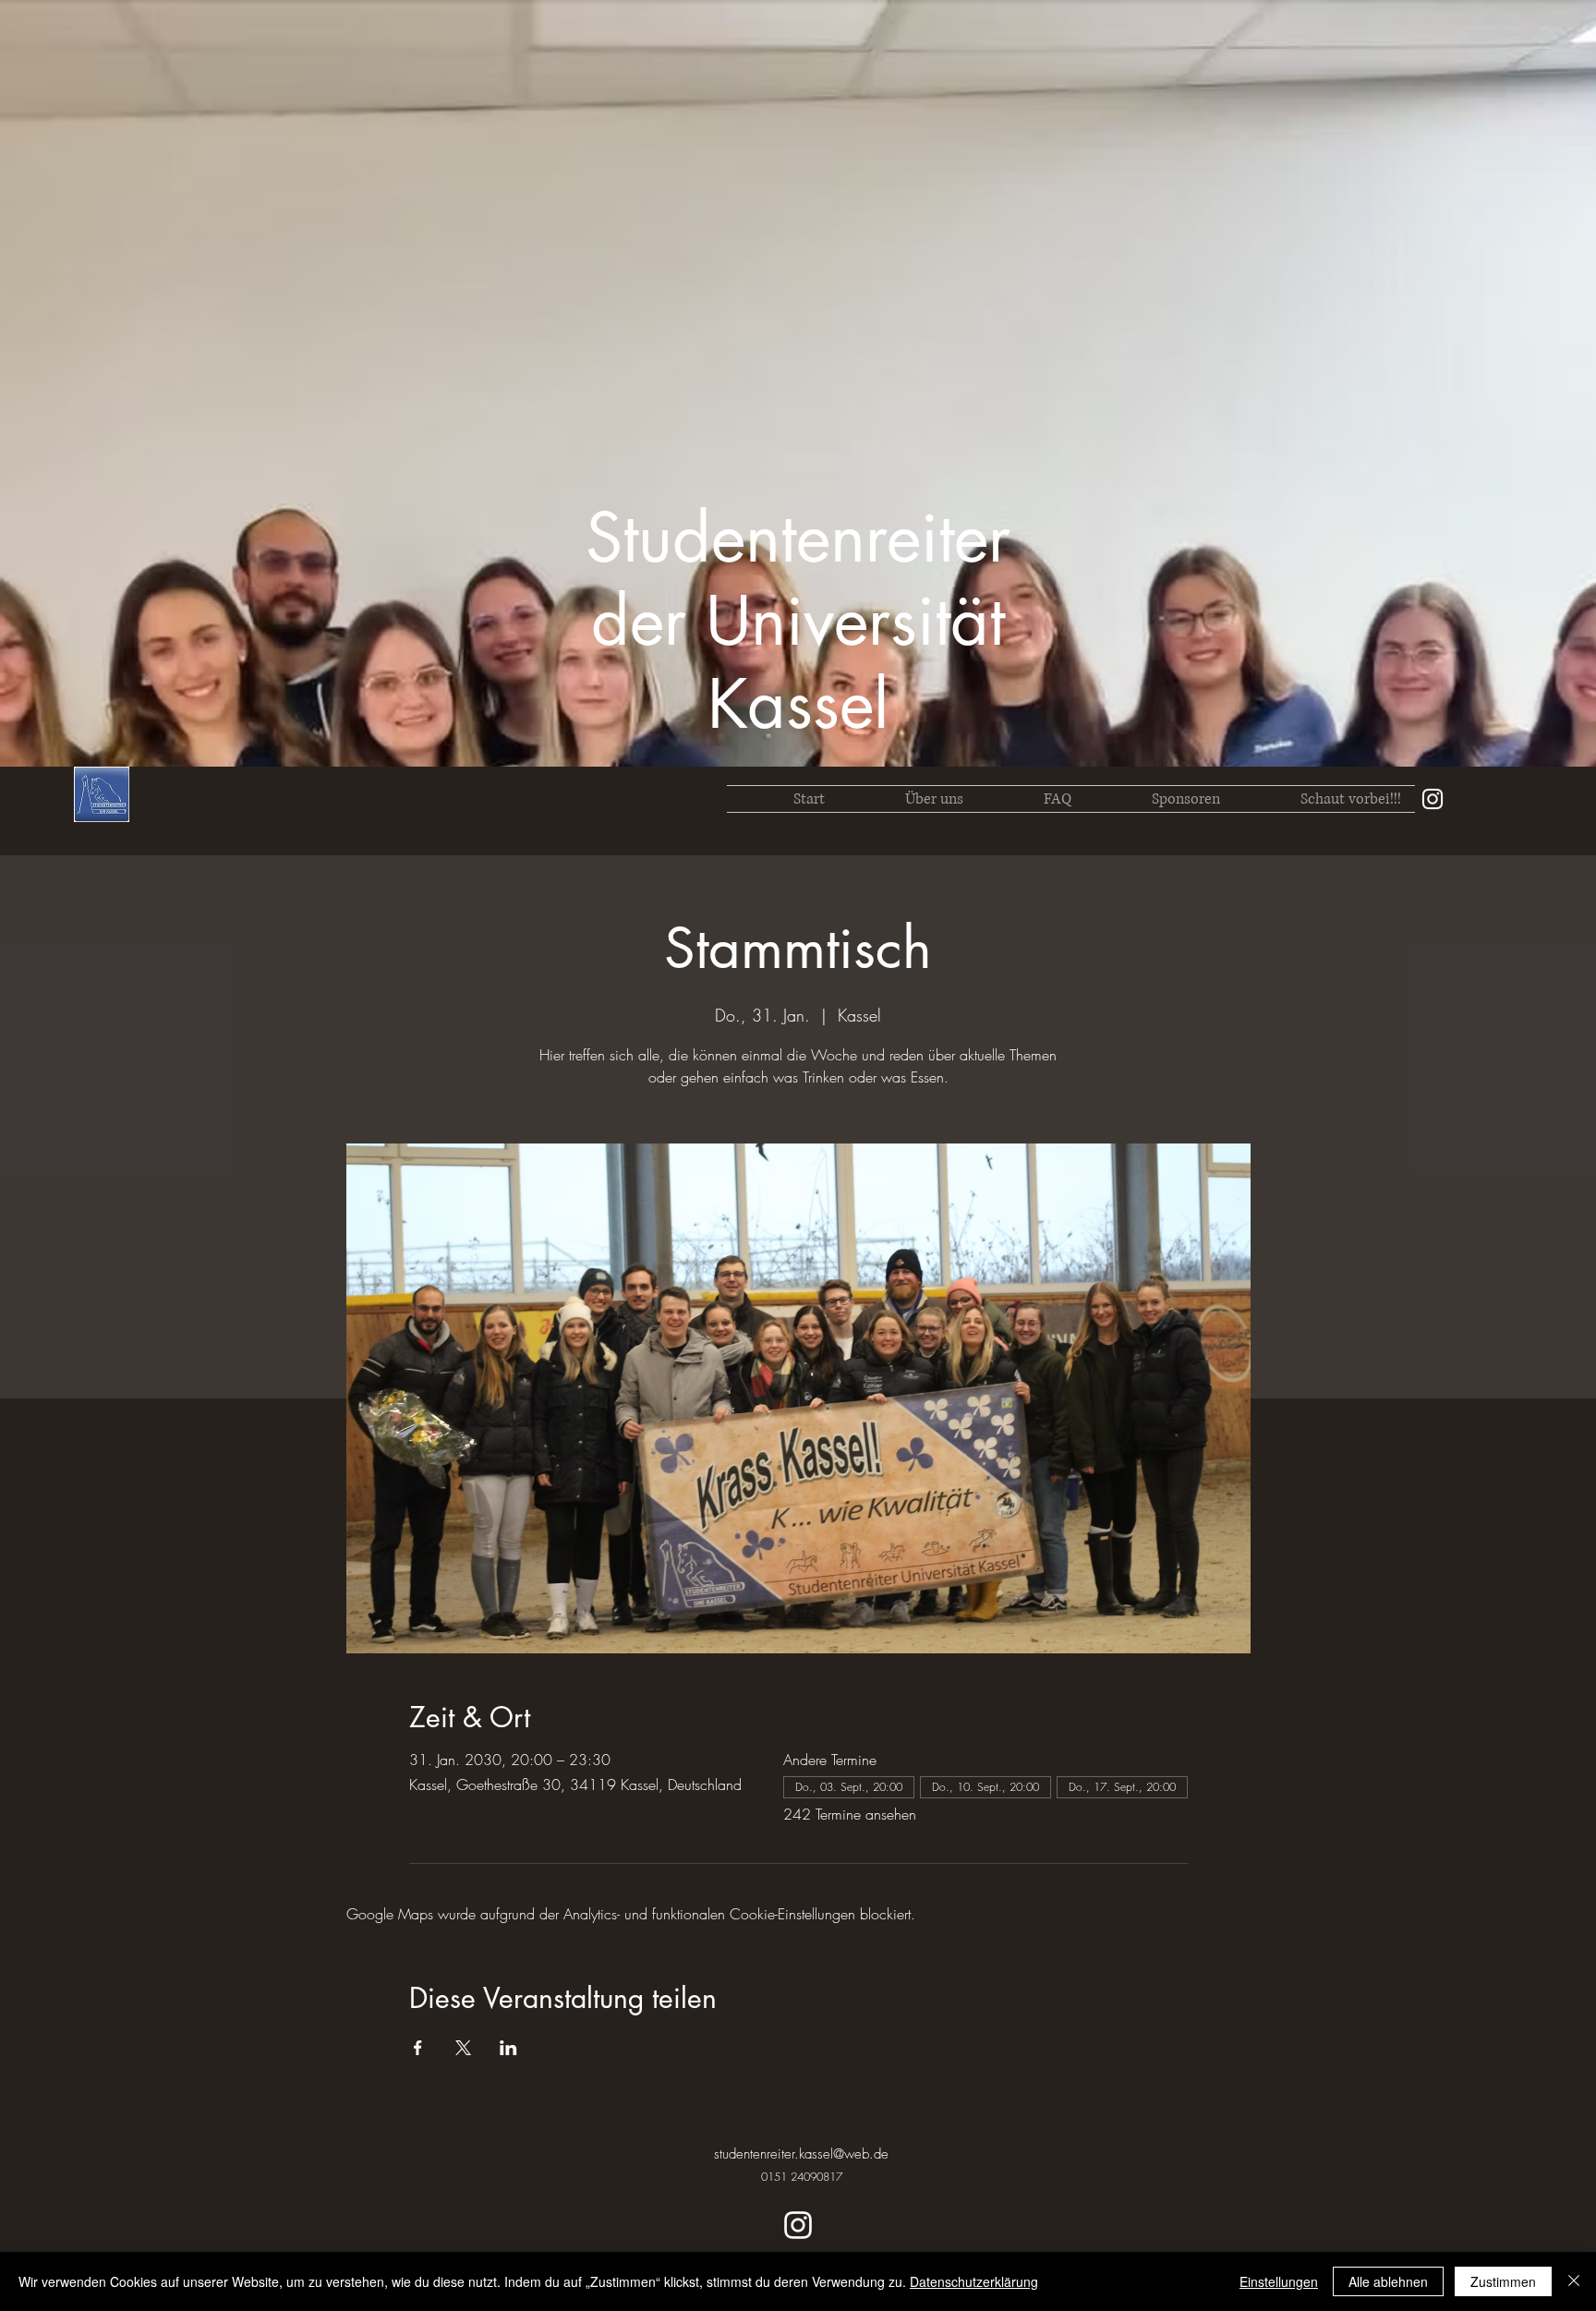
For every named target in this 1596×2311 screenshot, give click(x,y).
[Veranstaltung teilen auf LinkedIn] (508, 2048)
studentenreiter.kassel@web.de (801, 2154)
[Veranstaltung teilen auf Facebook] (418, 2048)
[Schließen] (1574, 2281)
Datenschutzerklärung (974, 2281)
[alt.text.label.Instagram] (1433, 799)
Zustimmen (1503, 2281)
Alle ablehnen (1388, 2281)
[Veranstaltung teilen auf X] (463, 2048)
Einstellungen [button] (1279, 2281)
